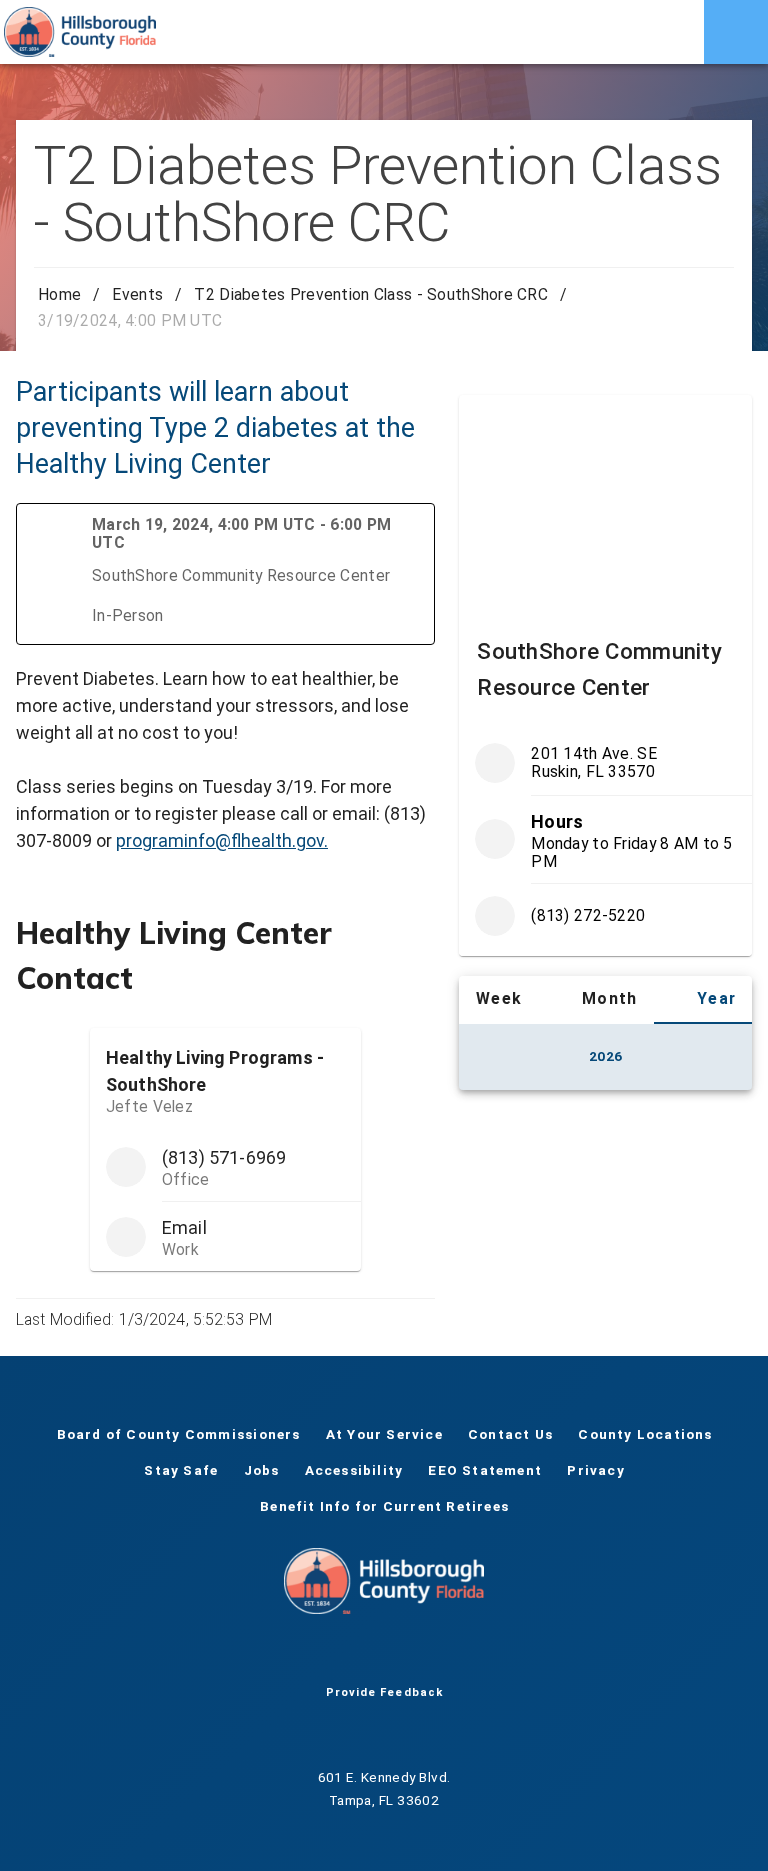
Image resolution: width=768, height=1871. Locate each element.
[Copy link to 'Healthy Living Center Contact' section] (407, 939)
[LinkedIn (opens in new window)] (448, 1654)
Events (137, 294)
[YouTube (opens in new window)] (384, 1654)
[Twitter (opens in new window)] (352, 1654)
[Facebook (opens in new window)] (320, 1654)
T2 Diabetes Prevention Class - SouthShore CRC (371, 294)
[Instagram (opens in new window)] (416, 1654)
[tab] (486, 1000)
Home (59, 294)
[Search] (672, 32)
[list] (605, 839)
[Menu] (736, 32)
